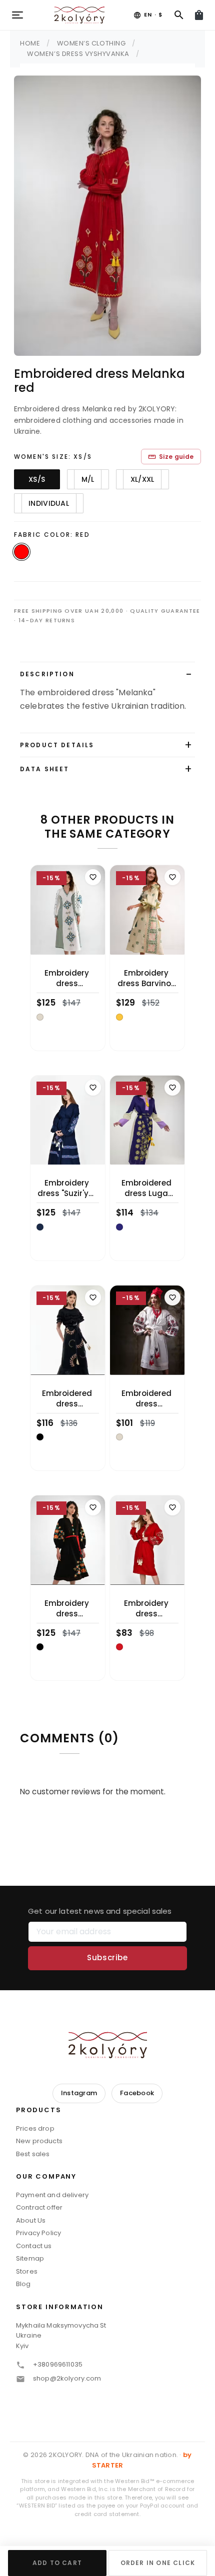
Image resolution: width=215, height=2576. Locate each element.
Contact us (34, 2246)
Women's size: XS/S (53, 457)
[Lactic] (40, 1017)
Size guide (171, 457)
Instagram (79, 2093)
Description (47, 674)
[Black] (40, 1437)
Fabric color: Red (52, 535)
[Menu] (17, 15)
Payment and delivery (52, 2195)
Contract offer (39, 2207)
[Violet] (119, 1227)
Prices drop (35, 2128)
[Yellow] (119, 1017)
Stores (27, 2271)
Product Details (57, 745)
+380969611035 (58, 2364)
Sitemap (30, 2258)
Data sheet (45, 769)
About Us (31, 2220)
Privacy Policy (38, 2233)
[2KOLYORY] (107, 2045)
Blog (23, 2284)
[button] (107, 2113)
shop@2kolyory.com (67, 2378)
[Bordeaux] (119, 1647)
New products (39, 2141)
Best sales (33, 2154)
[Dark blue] (40, 1227)
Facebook (137, 2093)
